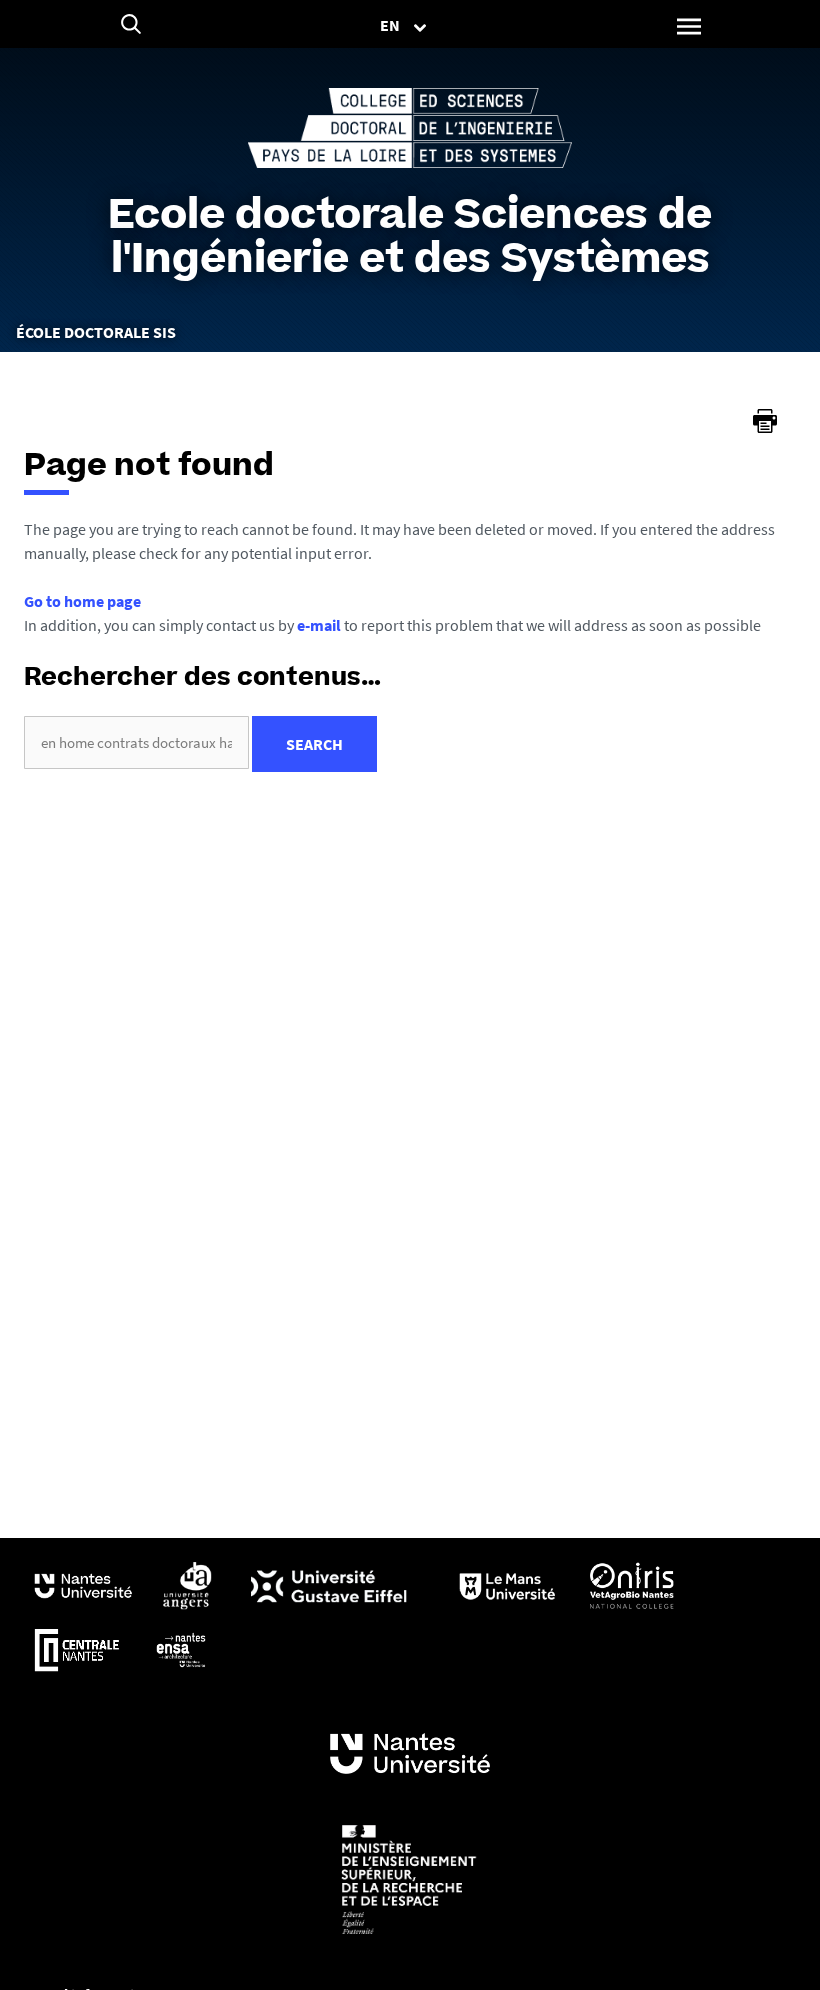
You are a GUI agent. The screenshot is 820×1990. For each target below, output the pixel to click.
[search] (136, 742)
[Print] (765, 421)
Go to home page (82, 601)
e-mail (319, 625)
